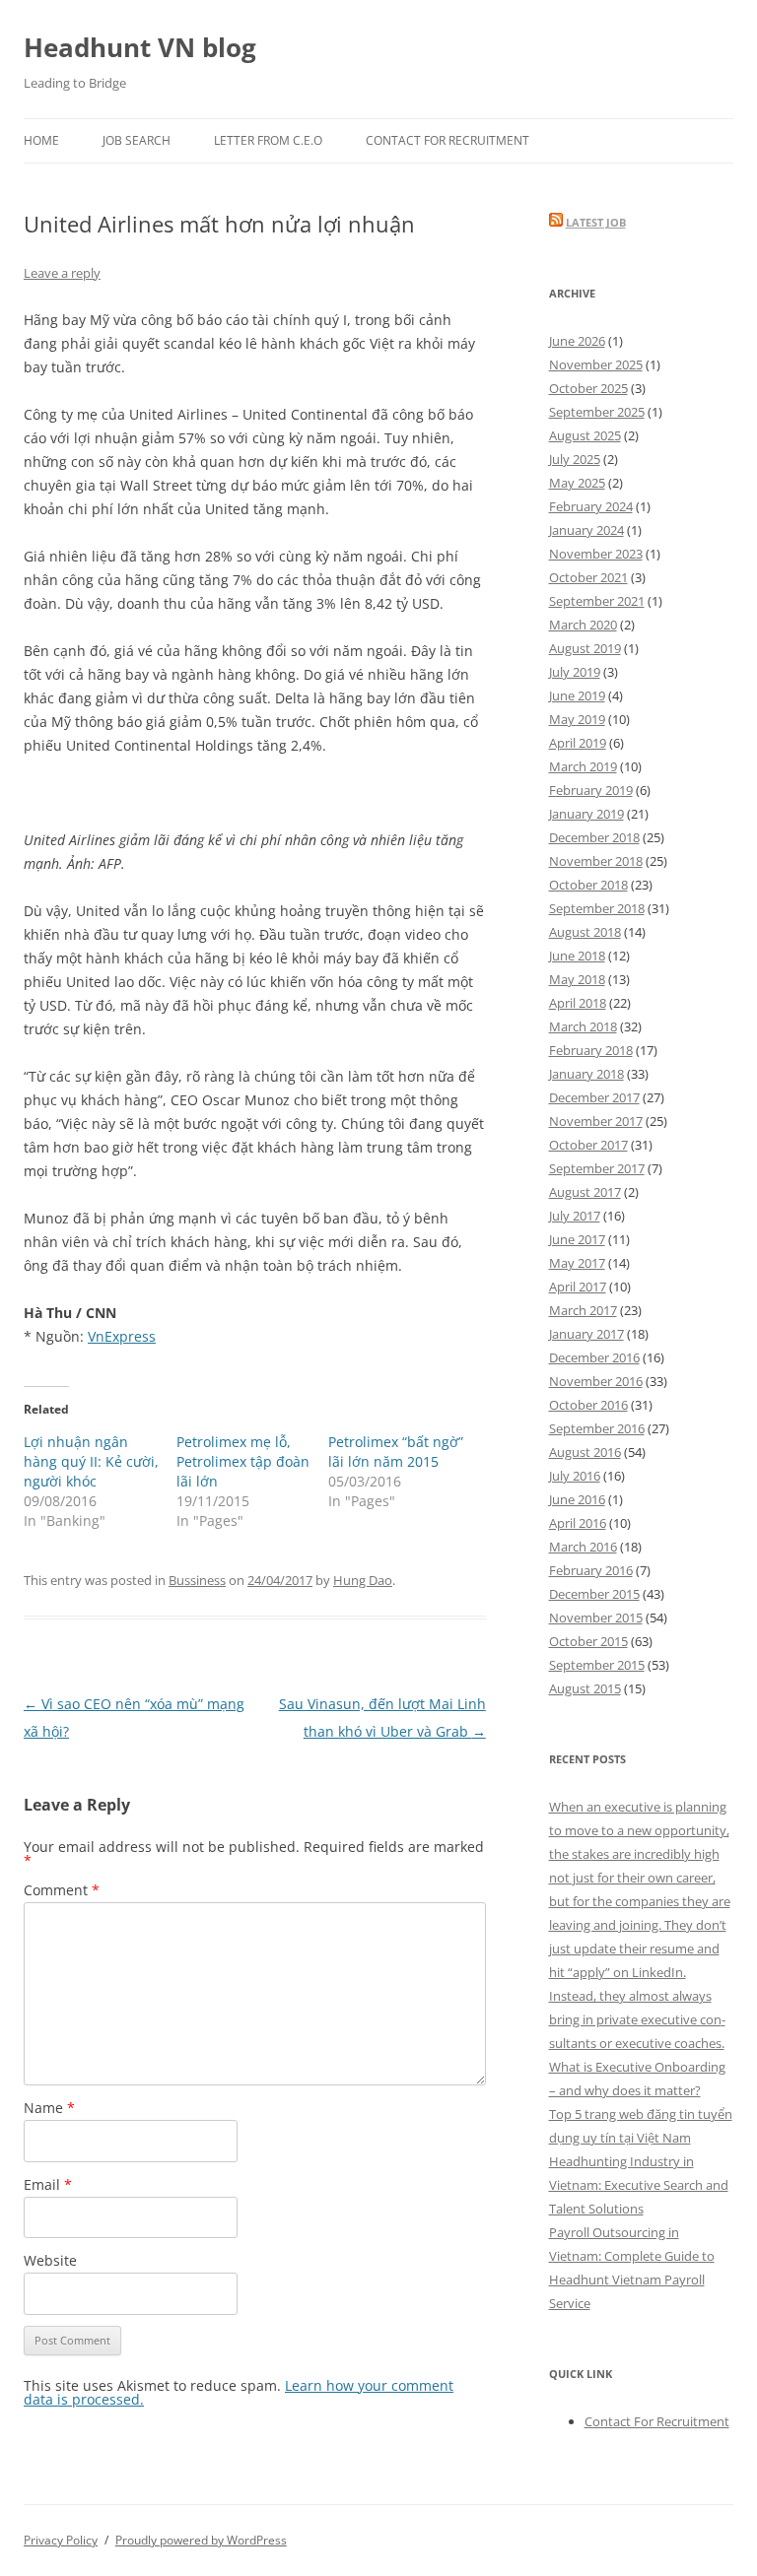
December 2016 (594, 1357)
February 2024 (591, 506)
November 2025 (596, 364)
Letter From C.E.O (268, 140)
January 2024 (586, 530)
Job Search (137, 140)
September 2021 (597, 601)
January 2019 (586, 814)
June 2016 (577, 1499)
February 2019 (591, 790)
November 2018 (596, 861)
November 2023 (596, 554)
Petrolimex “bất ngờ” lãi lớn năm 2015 (396, 1452)
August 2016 (585, 1452)
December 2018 (594, 837)
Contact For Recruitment (447, 140)
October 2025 (588, 388)
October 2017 (588, 1145)
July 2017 (575, 1216)
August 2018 (585, 932)
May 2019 (577, 719)
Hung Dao (363, 1580)
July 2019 (575, 672)
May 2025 (577, 483)
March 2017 (583, 1310)
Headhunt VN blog (140, 47)
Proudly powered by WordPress (201, 2540)
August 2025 (585, 435)
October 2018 (588, 885)
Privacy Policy (61, 2540)
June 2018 (577, 956)
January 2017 (586, 1334)
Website (50, 2260)
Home (41, 140)
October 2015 (588, 1641)
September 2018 (597, 908)
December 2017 (594, 1097)
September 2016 (597, 1428)
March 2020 (583, 625)
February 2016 (591, 1570)
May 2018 (577, 979)
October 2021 (588, 577)
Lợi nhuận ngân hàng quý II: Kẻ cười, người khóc (91, 1461)
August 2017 (585, 1192)
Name (49, 2108)
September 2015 (597, 1665)
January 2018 (586, 1074)
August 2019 (585, 648)
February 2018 (591, 1050)
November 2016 (596, 1381)
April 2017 (578, 1287)
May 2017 (577, 1263)
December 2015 (594, 1594)
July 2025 (575, 459)
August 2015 (585, 1688)
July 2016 (575, 1476)
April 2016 (578, 1523)
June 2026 (577, 341)
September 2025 (597, 412)
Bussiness (197, 1580)
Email (48, 2184)
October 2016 (588, 1405)
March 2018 (583, 1026)
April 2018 (578, 1003)
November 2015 (596, 1618)
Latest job (596, 222)
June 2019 (577, 695)
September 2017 (597, 1168)
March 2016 (583, 1547)
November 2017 (596, 1121)
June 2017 (577, 1239)
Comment (62, 1890)
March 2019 (583, 766)
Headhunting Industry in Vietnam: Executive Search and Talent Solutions (639, 2185)
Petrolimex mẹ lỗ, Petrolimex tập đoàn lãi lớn (243, 1461)
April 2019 (578, 743)
